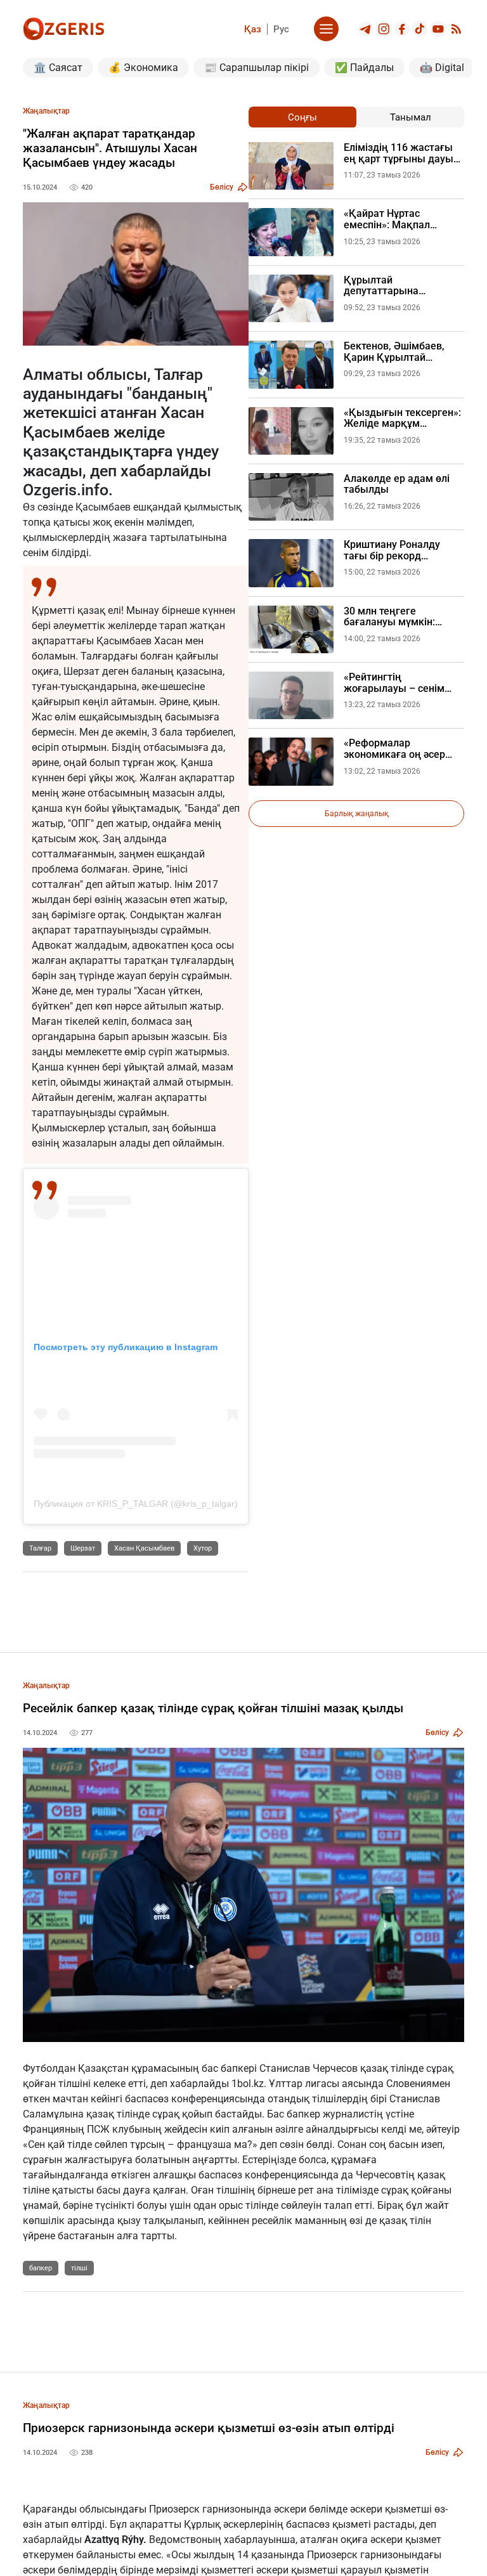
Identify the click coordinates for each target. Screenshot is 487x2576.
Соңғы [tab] (302, 117)
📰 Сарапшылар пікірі (256, 68)
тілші (79, 2268)
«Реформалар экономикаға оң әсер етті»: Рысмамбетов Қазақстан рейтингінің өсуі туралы (399, 749)
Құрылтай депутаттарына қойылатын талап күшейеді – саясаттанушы (387, 286)
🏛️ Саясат (58, 68)
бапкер (41, 2268)
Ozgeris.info (66, 490)
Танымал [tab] (411, 117)
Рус (281, 29)
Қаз (253, 29)
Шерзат (83, 1548)
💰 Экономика (143, 68)
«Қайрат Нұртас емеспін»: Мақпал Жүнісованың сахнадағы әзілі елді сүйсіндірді (404, 219)
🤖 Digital (442, 68)
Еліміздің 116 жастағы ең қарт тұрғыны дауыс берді (401, 153)
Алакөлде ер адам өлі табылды (397, 484)
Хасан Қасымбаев (144, 1548)
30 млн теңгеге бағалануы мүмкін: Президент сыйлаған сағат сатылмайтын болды (394, 617)
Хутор (203, 1548)
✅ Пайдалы (364, 68)
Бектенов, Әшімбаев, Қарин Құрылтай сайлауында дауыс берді (404, 352)
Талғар (40, 1548)
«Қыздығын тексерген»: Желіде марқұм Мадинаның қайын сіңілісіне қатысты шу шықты (402, 418)
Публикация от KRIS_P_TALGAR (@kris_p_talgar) (136, 1504)
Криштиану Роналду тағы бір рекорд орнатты (392, 550)
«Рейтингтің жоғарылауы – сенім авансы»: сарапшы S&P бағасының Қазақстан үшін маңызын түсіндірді (404, 683)
